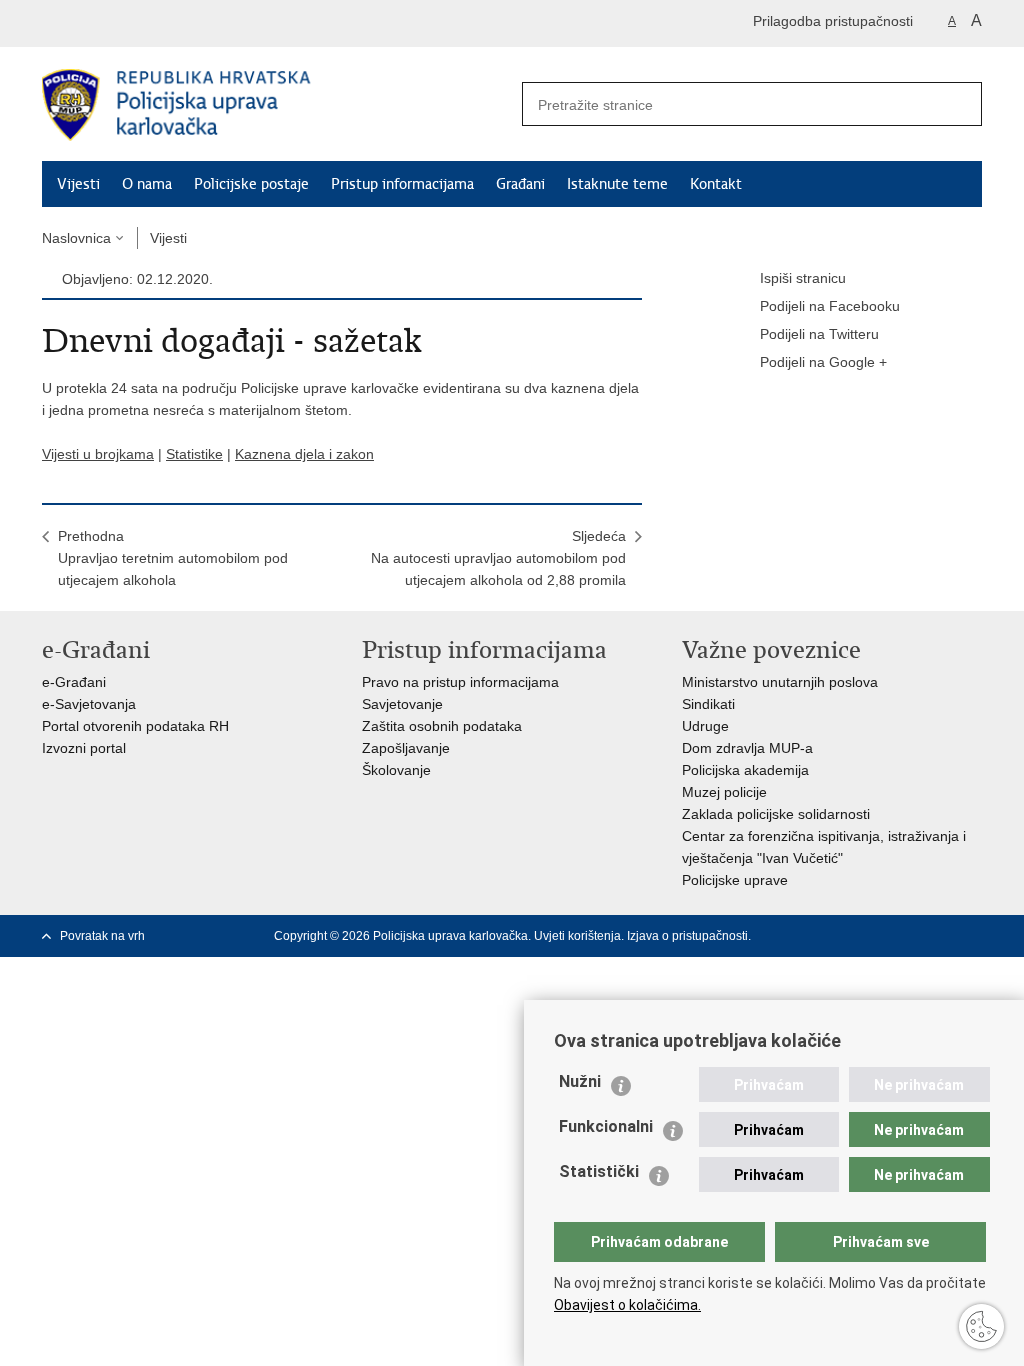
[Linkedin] (973, 936)
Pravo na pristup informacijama (460, 682)
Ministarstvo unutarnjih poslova (780, 682)
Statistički (599, 1171)
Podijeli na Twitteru (819, 334)
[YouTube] (909, 936)
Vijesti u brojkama (98, 454)
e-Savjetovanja (89, 704)
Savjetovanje (402, 704)
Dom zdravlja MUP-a (747, 748)
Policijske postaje (251, 184)
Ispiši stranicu (803, 278)
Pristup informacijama (402, 184)
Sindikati (708, 704)
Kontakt (716, 184)
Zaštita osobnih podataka (442, 726)
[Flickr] (941, 936)
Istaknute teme (617, 184)
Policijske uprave (735, 880)
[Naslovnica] (277, 105)
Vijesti (78, 184)
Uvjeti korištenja (577, 936)
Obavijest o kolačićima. (627, 1305)
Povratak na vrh (102, 936)
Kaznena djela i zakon (304, 454)
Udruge (705, 726)
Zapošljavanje (406, 748)
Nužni (580, 1081)
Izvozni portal (84, 748)
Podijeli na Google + (823, 362)
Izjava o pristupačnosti (687, 936)
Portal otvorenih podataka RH (135, 726)
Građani (520, 184)
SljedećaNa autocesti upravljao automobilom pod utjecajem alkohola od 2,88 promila (498, 558)
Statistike (194, 454)
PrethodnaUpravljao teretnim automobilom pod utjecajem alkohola (173, 558)
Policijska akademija (745, 770)
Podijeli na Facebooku (830, 306)
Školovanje (396, 770)
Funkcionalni (606, 1126)
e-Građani (74, 682)
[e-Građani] (127, 23)
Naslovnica (76, 238)
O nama (147, 184)
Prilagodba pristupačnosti (833, 21)
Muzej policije (724, 792)
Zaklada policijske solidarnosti (776, 814)
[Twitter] (877, 936)
